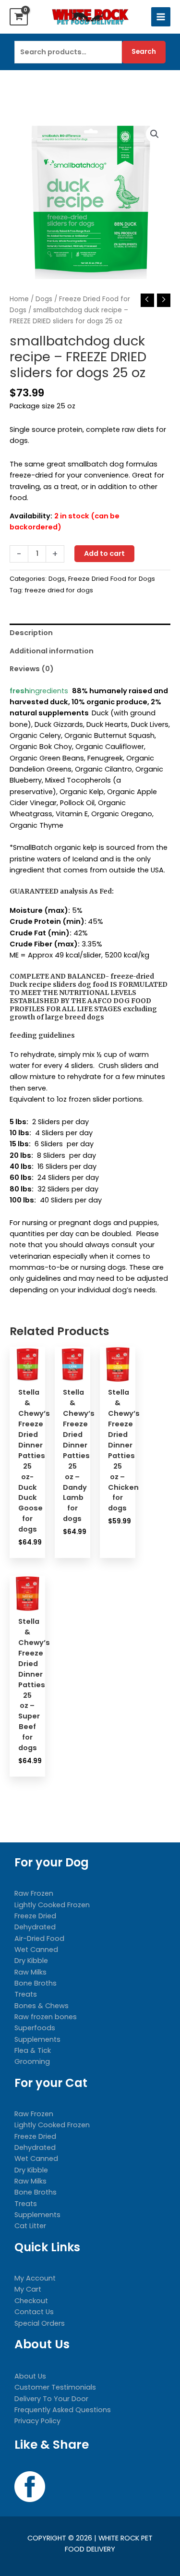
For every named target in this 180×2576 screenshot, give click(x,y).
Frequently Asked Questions (63, 2410)
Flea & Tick (33, 2050)
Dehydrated (35, 1927)
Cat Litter (30, 2226)
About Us (30, 2376)
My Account (35, 2278)
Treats (26, 1994)
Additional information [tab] (52, 651)
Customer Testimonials (55, 2387)
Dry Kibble (31, 1961)
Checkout (31, 2301)
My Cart (28, 2289)
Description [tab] (31, 633)
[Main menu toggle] (161, 17)
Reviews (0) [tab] (32, 669)
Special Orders (40, 2323)
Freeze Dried (35, 1916)
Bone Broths (36, 1983)
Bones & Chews (42, 2006)
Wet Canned (36, 1950)
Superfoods (35, 2028)
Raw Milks (30, 1972)
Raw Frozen (34, 1893)
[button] (155, 134)
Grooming (32, 2061)
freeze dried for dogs (59, 590)
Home (19, 299)
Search (144, 52)
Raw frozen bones (46, 2017)
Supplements (37, 2039)
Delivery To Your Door (51, 2399)
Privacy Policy (37, 2421)
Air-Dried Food (39, 1938)
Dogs (44, 299)
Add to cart (104, 553)
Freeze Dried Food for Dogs (112, 579)
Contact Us (34, 2312)
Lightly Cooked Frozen (52, 1905)
